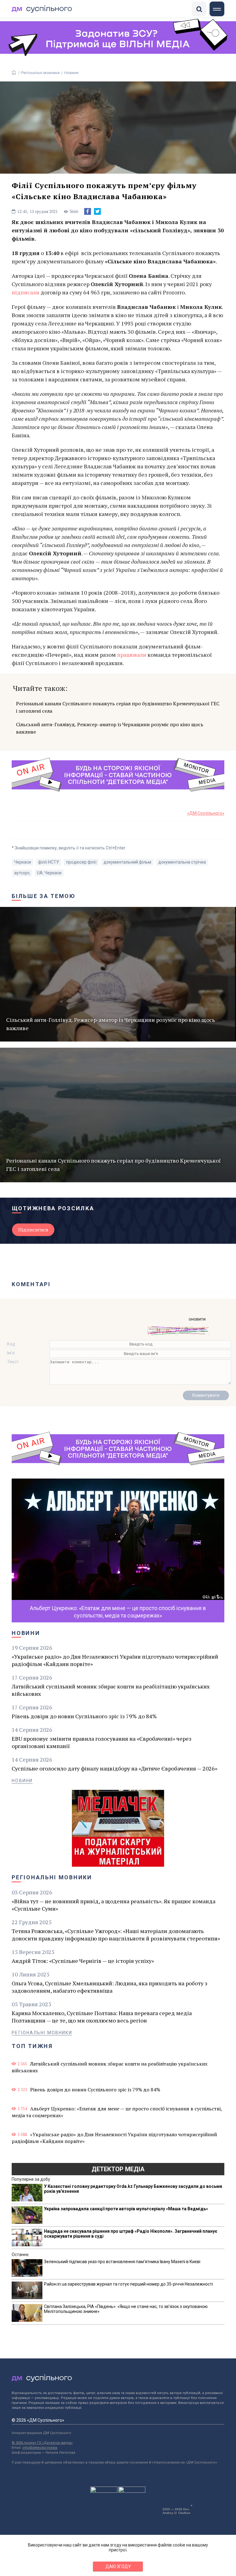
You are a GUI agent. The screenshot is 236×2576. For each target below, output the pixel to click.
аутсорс (22, 873)
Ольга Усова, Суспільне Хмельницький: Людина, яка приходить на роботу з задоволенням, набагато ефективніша (110, 1987)
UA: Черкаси (49, 873)
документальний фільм (127, 862)
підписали (26, 292)
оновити (197, 1319)
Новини (71, 73)
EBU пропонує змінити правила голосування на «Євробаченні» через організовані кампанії (102, 1742)
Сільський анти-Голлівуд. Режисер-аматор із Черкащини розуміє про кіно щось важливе (110, 728)
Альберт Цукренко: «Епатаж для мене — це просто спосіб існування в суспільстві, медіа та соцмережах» (117, 2112)
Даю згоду (118, 2566)
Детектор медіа (118, 2169)
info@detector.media (40, 2448)
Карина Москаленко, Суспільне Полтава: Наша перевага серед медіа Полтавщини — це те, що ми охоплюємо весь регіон (102, 2017)
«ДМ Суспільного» (206, 813)
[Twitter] (97, 211)
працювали (132, 655)
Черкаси (23, 862)
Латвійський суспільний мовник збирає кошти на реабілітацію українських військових (111, 1690)
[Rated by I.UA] (104, 2491)
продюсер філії (81, 862)
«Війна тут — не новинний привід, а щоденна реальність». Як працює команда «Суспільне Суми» (114, 1905)
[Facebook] (88, 211)
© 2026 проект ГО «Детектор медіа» (42, 2443)
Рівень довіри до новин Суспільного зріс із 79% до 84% (84, 1716)
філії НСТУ (49, 862)
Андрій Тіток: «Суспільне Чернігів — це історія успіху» (83, 1961)
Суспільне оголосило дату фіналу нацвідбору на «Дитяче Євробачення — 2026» (114, 1768)
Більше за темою (44, 896)
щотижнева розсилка (53, 1208)
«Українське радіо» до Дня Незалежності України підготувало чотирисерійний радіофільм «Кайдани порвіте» (115, 1660)
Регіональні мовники (40, 73)
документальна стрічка (182, 862)
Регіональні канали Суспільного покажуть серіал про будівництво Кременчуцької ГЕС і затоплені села (118, 707)
